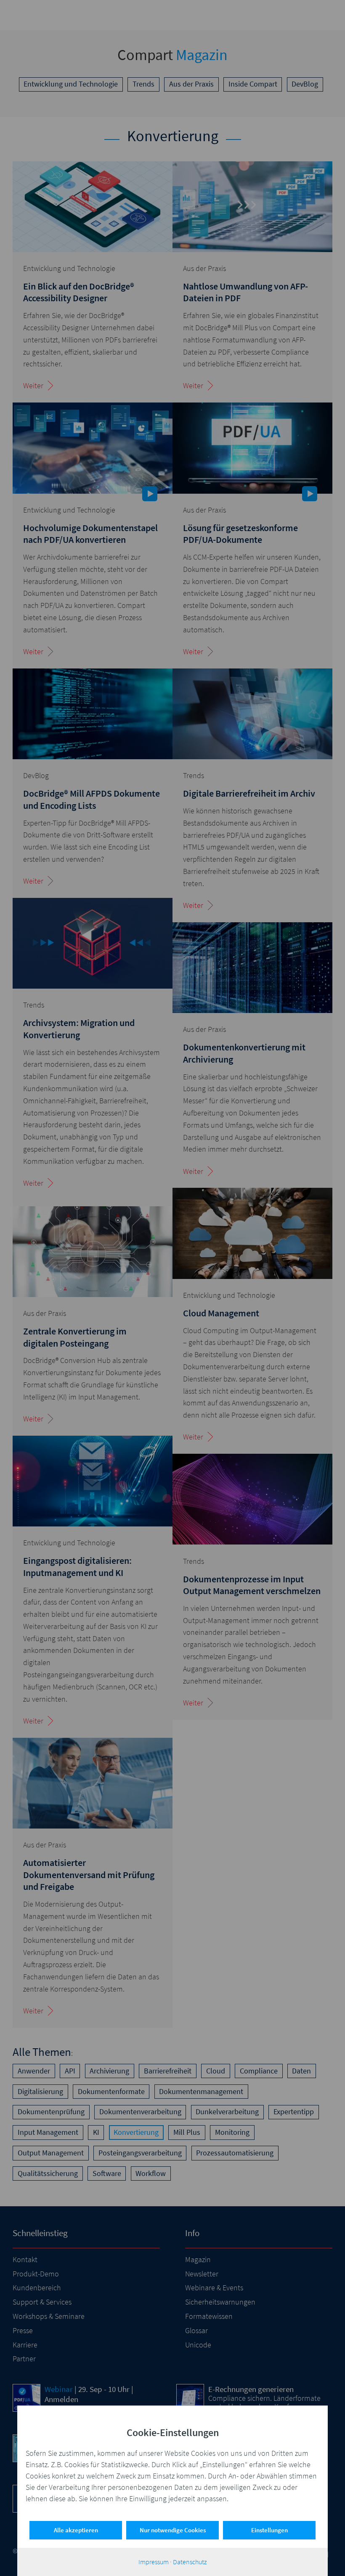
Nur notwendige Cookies (173, 2530)
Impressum (154, 2562)
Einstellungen (269, 2530)
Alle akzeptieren (76, 2530)
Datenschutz (190, 2562)
